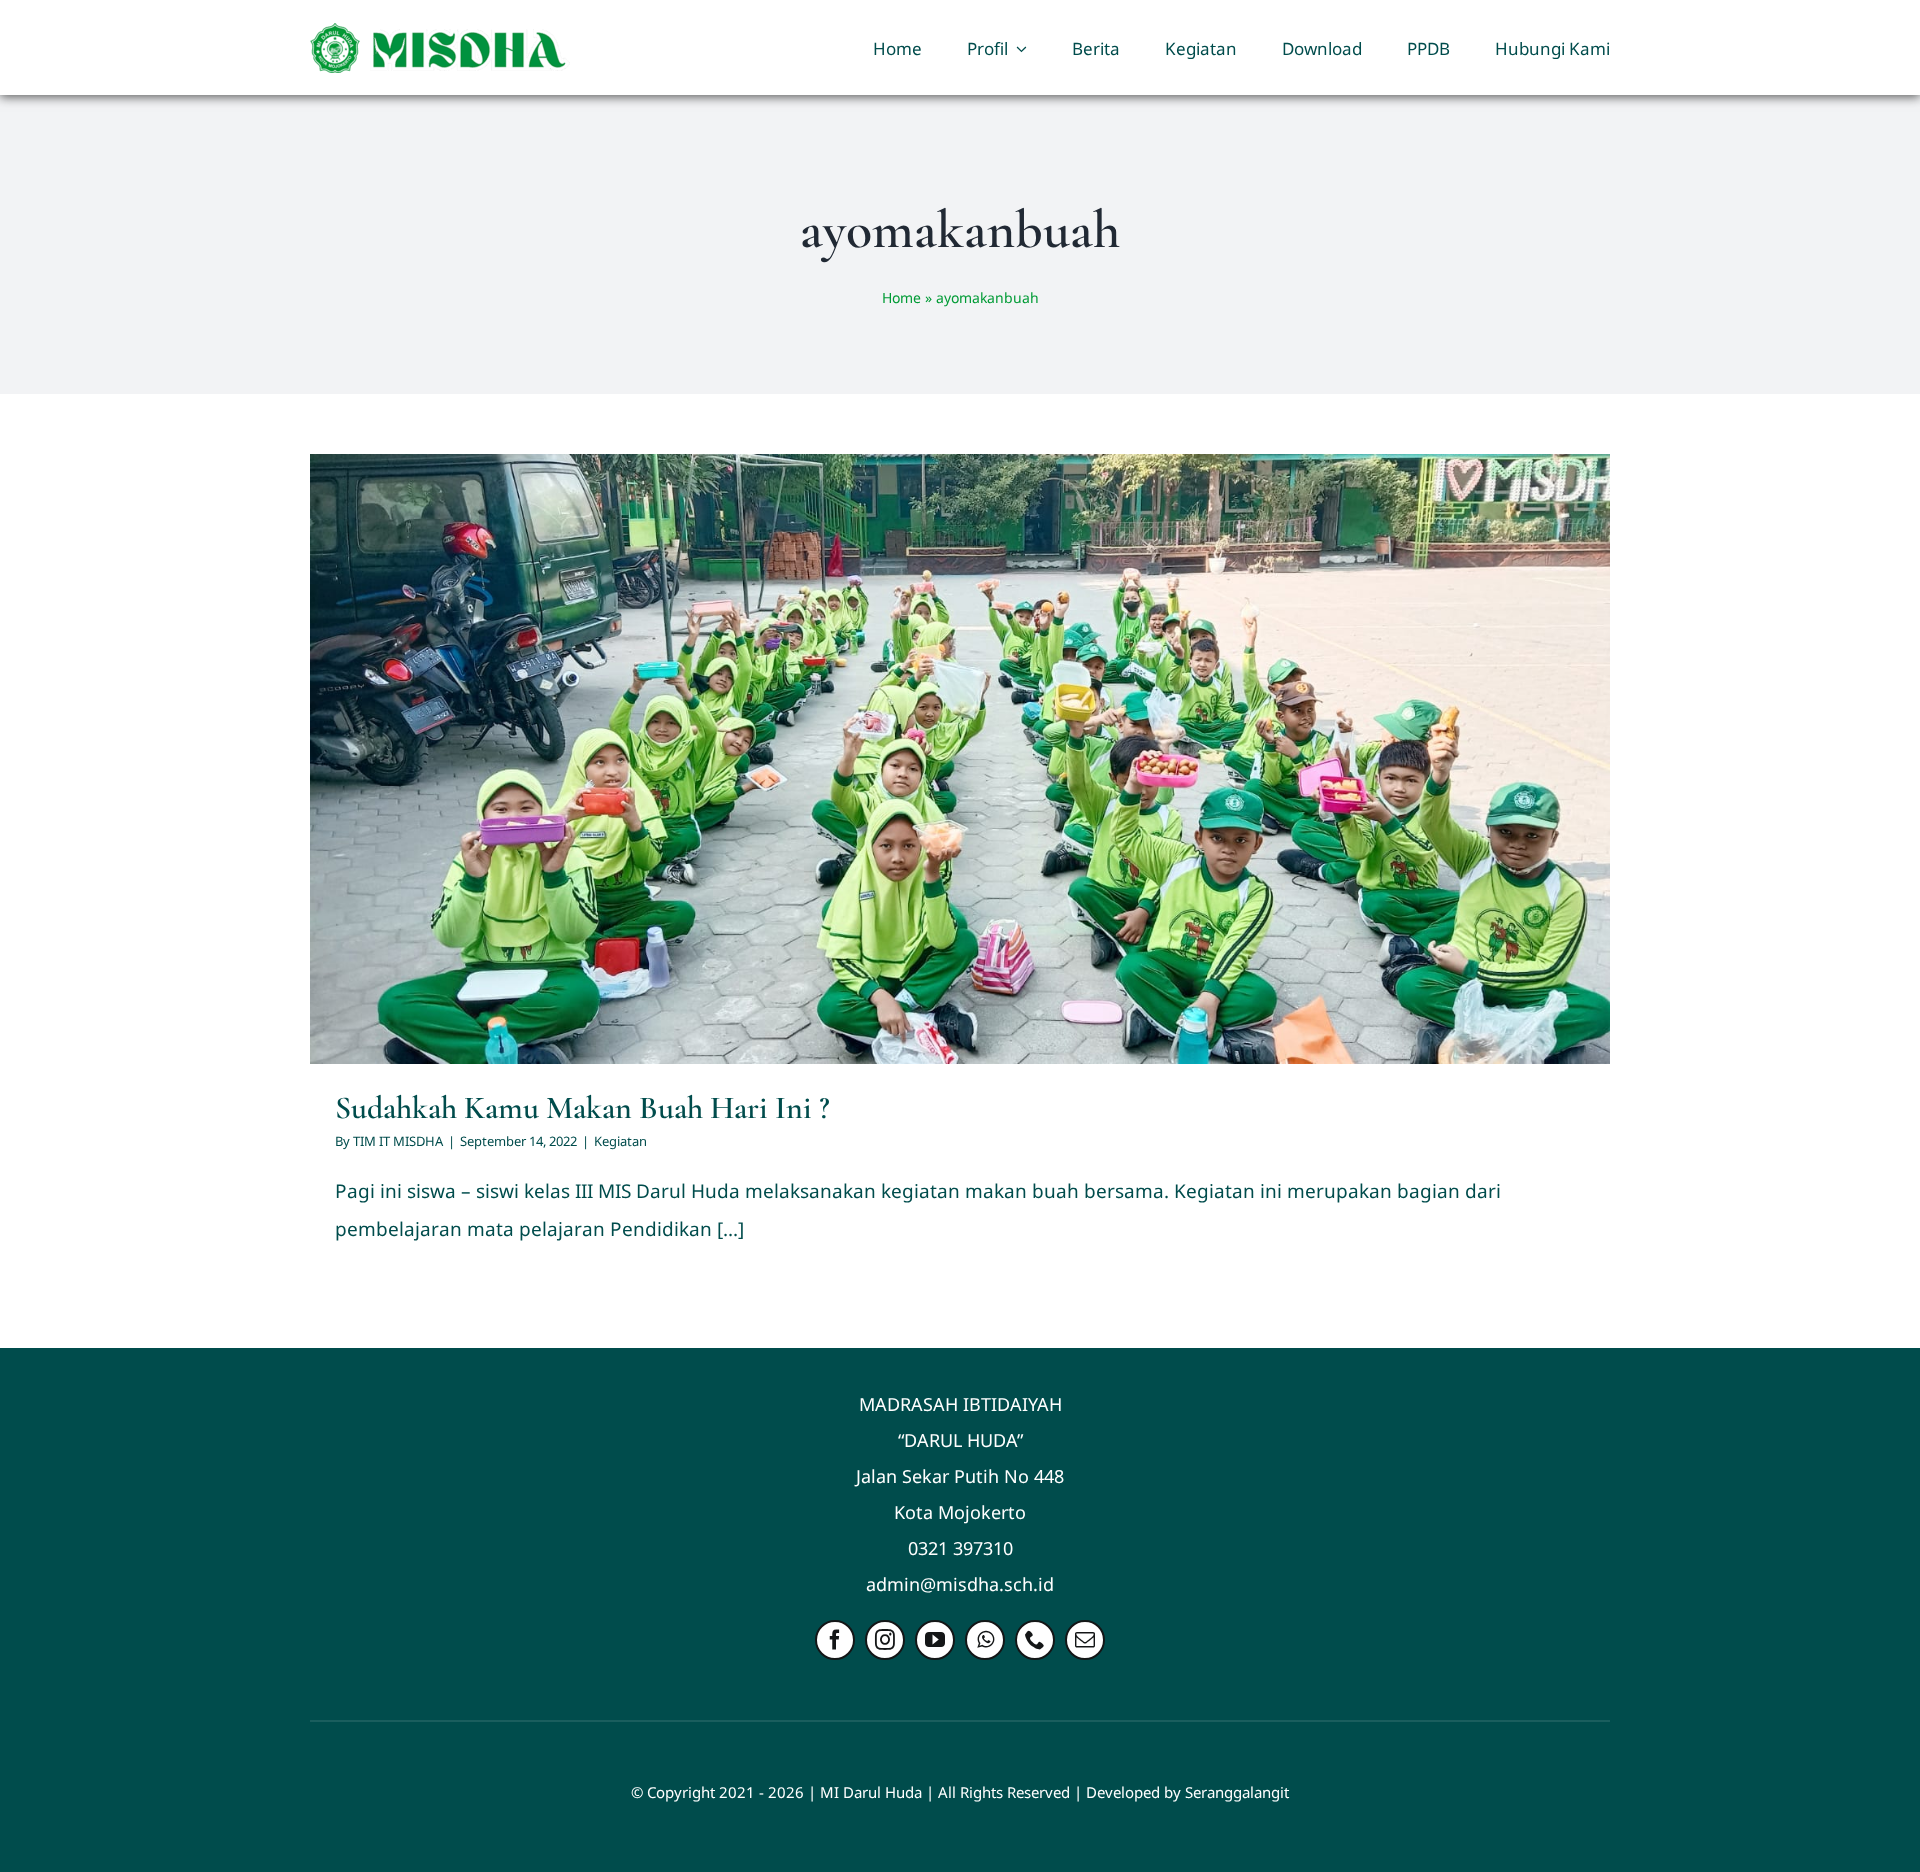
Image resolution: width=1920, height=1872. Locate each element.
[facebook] (835, 1640)
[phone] (1035, 1640)
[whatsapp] (985, 1640)
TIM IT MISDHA (398, 1141)
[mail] (1085, 1640)
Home (901, 297)
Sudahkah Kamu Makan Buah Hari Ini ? (582, 1107)
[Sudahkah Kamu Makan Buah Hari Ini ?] (960, 758)
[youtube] (935, 1640)
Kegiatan (960, 782)
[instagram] (885, 1640)
